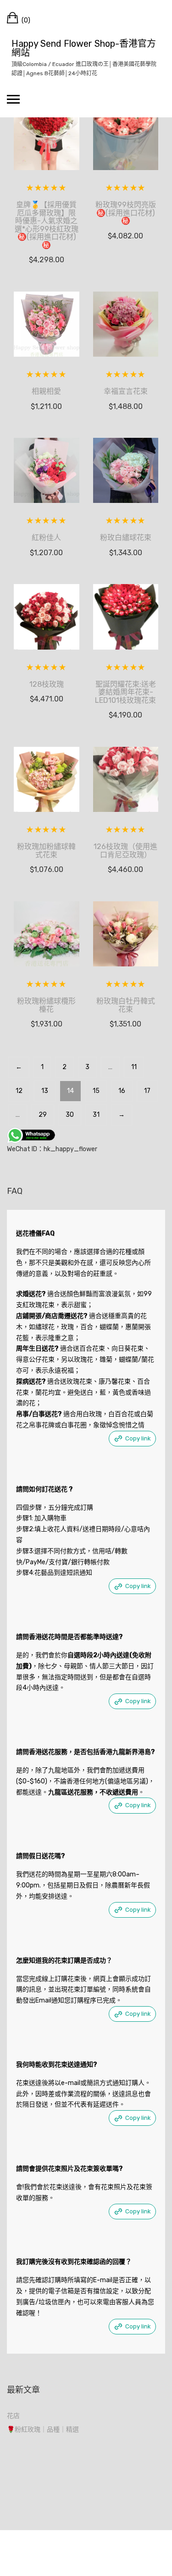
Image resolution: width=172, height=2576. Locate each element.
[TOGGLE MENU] (13, 99)
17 (147, 1091)
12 (19, 1091)
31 (96, 1115)
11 (134, 1067)
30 (70, 1115)
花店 (13, 2416)
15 (96, 1091)
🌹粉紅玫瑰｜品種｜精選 (43, 2430)
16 (122, 1091)
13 (45, 1091)
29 (43, 1115)
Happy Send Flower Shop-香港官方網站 (84, 48)
